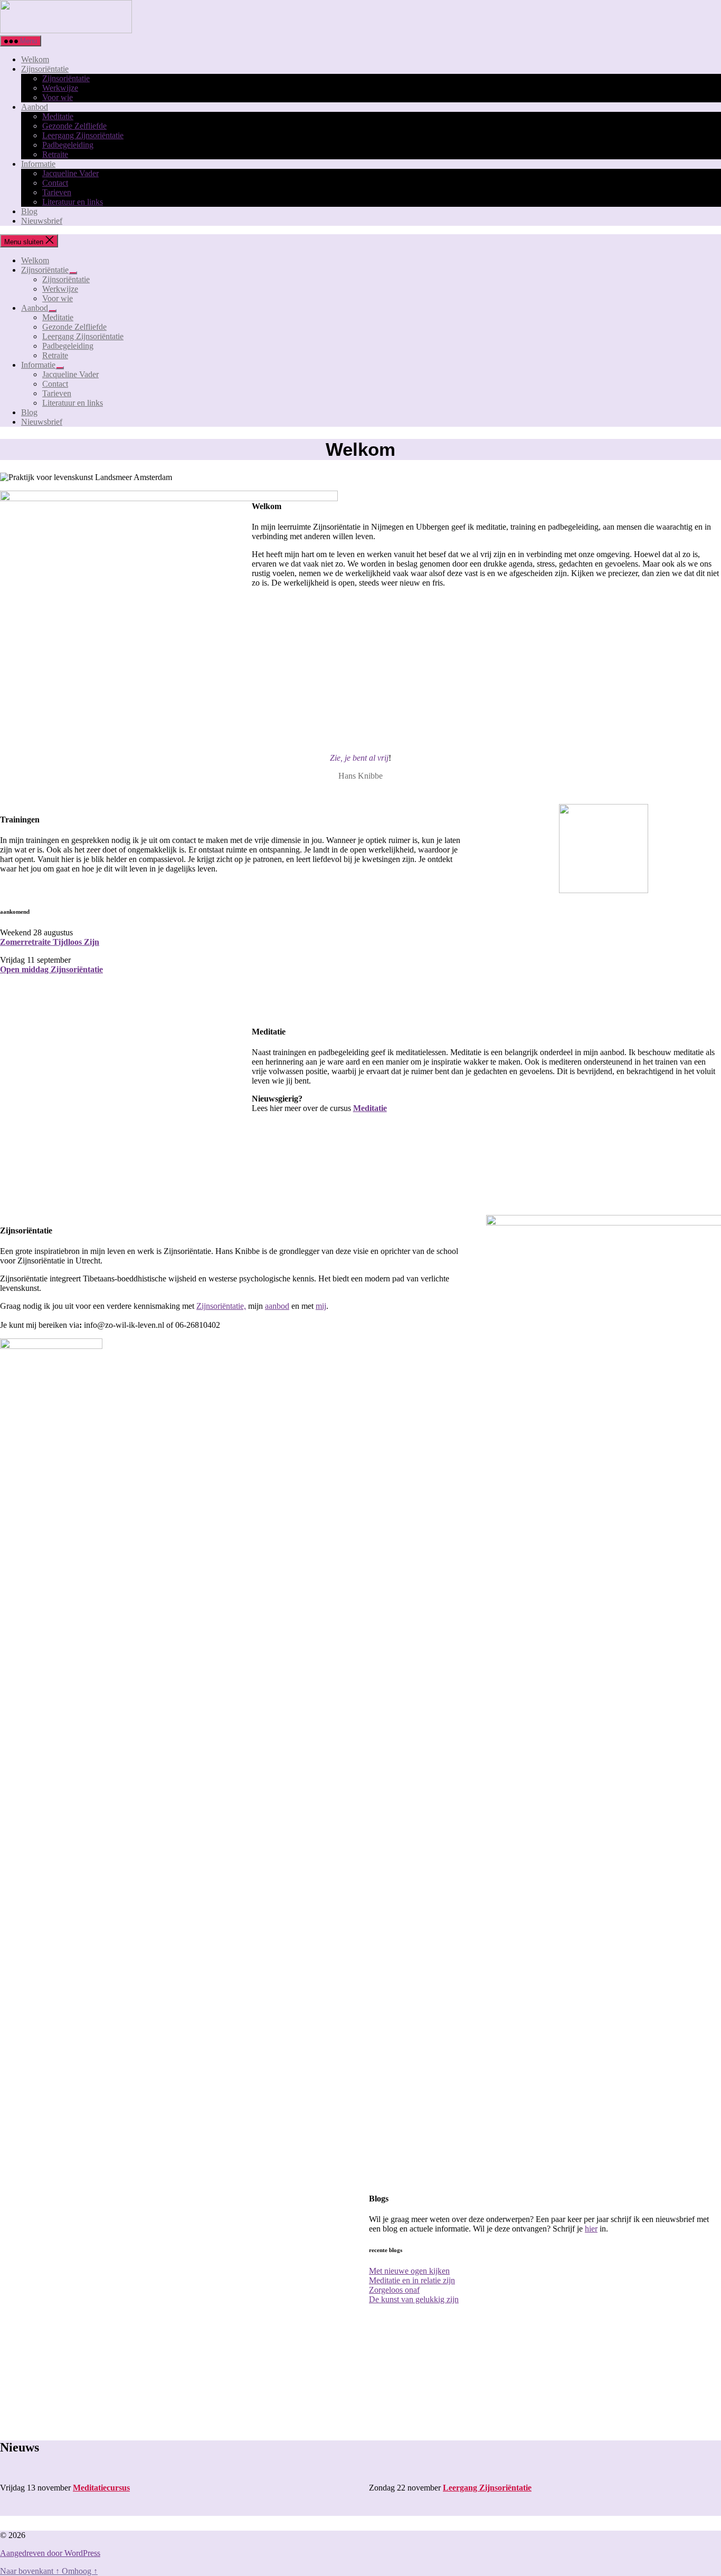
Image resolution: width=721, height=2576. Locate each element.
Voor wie (58, 97)
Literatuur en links (73, 202)
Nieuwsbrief (42, 221)
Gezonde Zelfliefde (74, 126)
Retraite (55, 154)
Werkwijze (60, 88)
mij (321, 1306)
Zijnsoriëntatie (45, 69)
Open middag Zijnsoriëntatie (51, 969)
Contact (55, 183)
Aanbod (35, 107)
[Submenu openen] (73, 273)
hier (591, 2229)
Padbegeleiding (68, 145)
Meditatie (58, 116)
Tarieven (57, 192)
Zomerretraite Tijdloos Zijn (50, 942)
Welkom (35, 59)
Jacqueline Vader (70, 173)
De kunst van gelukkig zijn (414, 2299)
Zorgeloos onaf (394, 2290)
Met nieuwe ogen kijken (409, 2271)
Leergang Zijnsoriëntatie (83, 135)
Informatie (38, 164)
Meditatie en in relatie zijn (412, 2280)
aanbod (277, 1306)
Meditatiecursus (101, 2488)
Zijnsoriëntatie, (221, 1306)
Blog (29, 211)
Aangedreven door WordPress (50, 2553)
